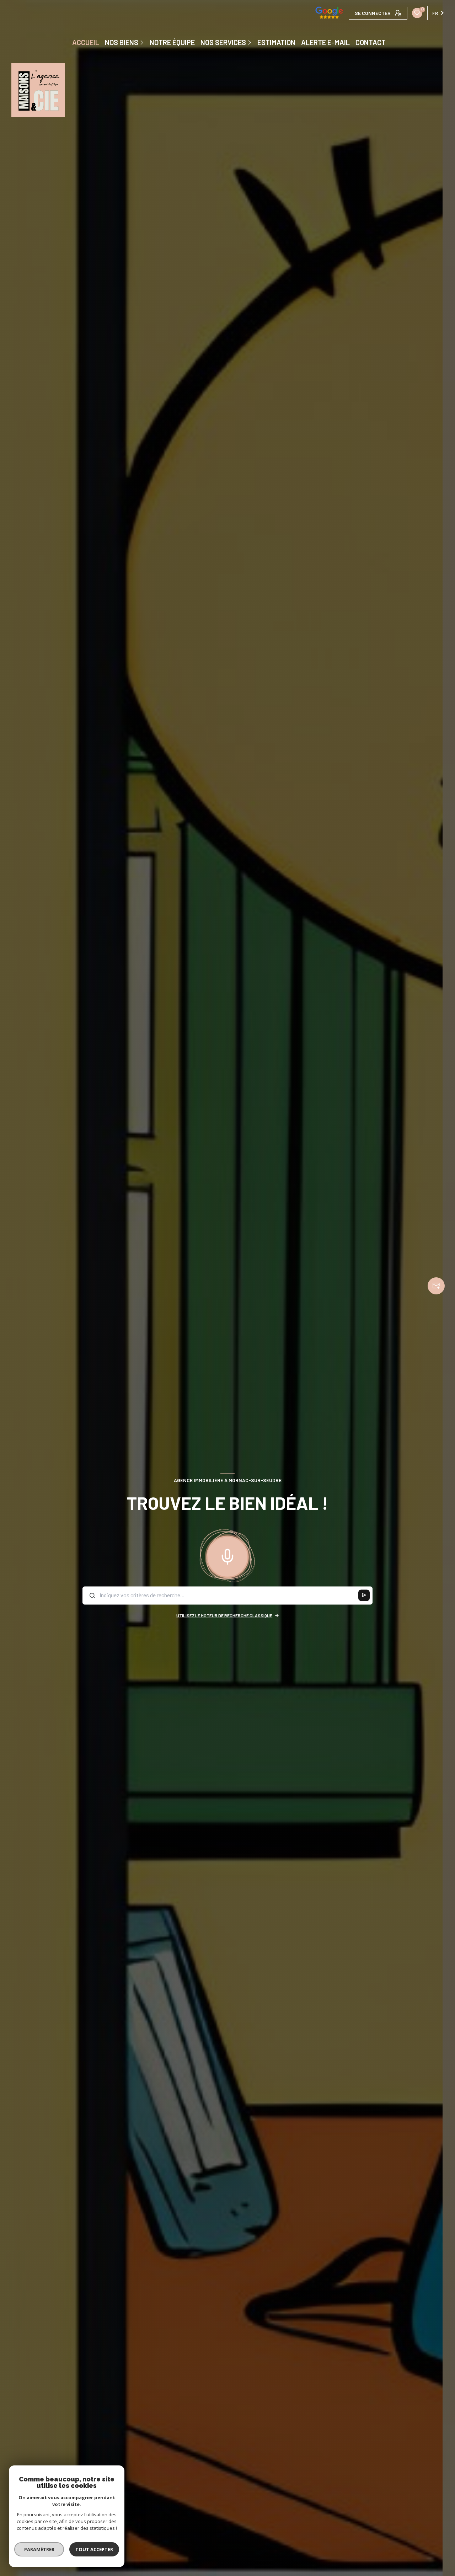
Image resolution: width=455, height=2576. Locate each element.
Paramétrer (39, 2549)
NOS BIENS (122, 42)
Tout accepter (94, 2549)
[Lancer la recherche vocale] (227, 1555)
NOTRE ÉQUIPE (172, 42)
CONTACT (371, 42)
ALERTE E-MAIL (325, 42)
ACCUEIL (86, 42)
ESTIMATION (276, 42)
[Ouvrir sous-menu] (143, 42)
